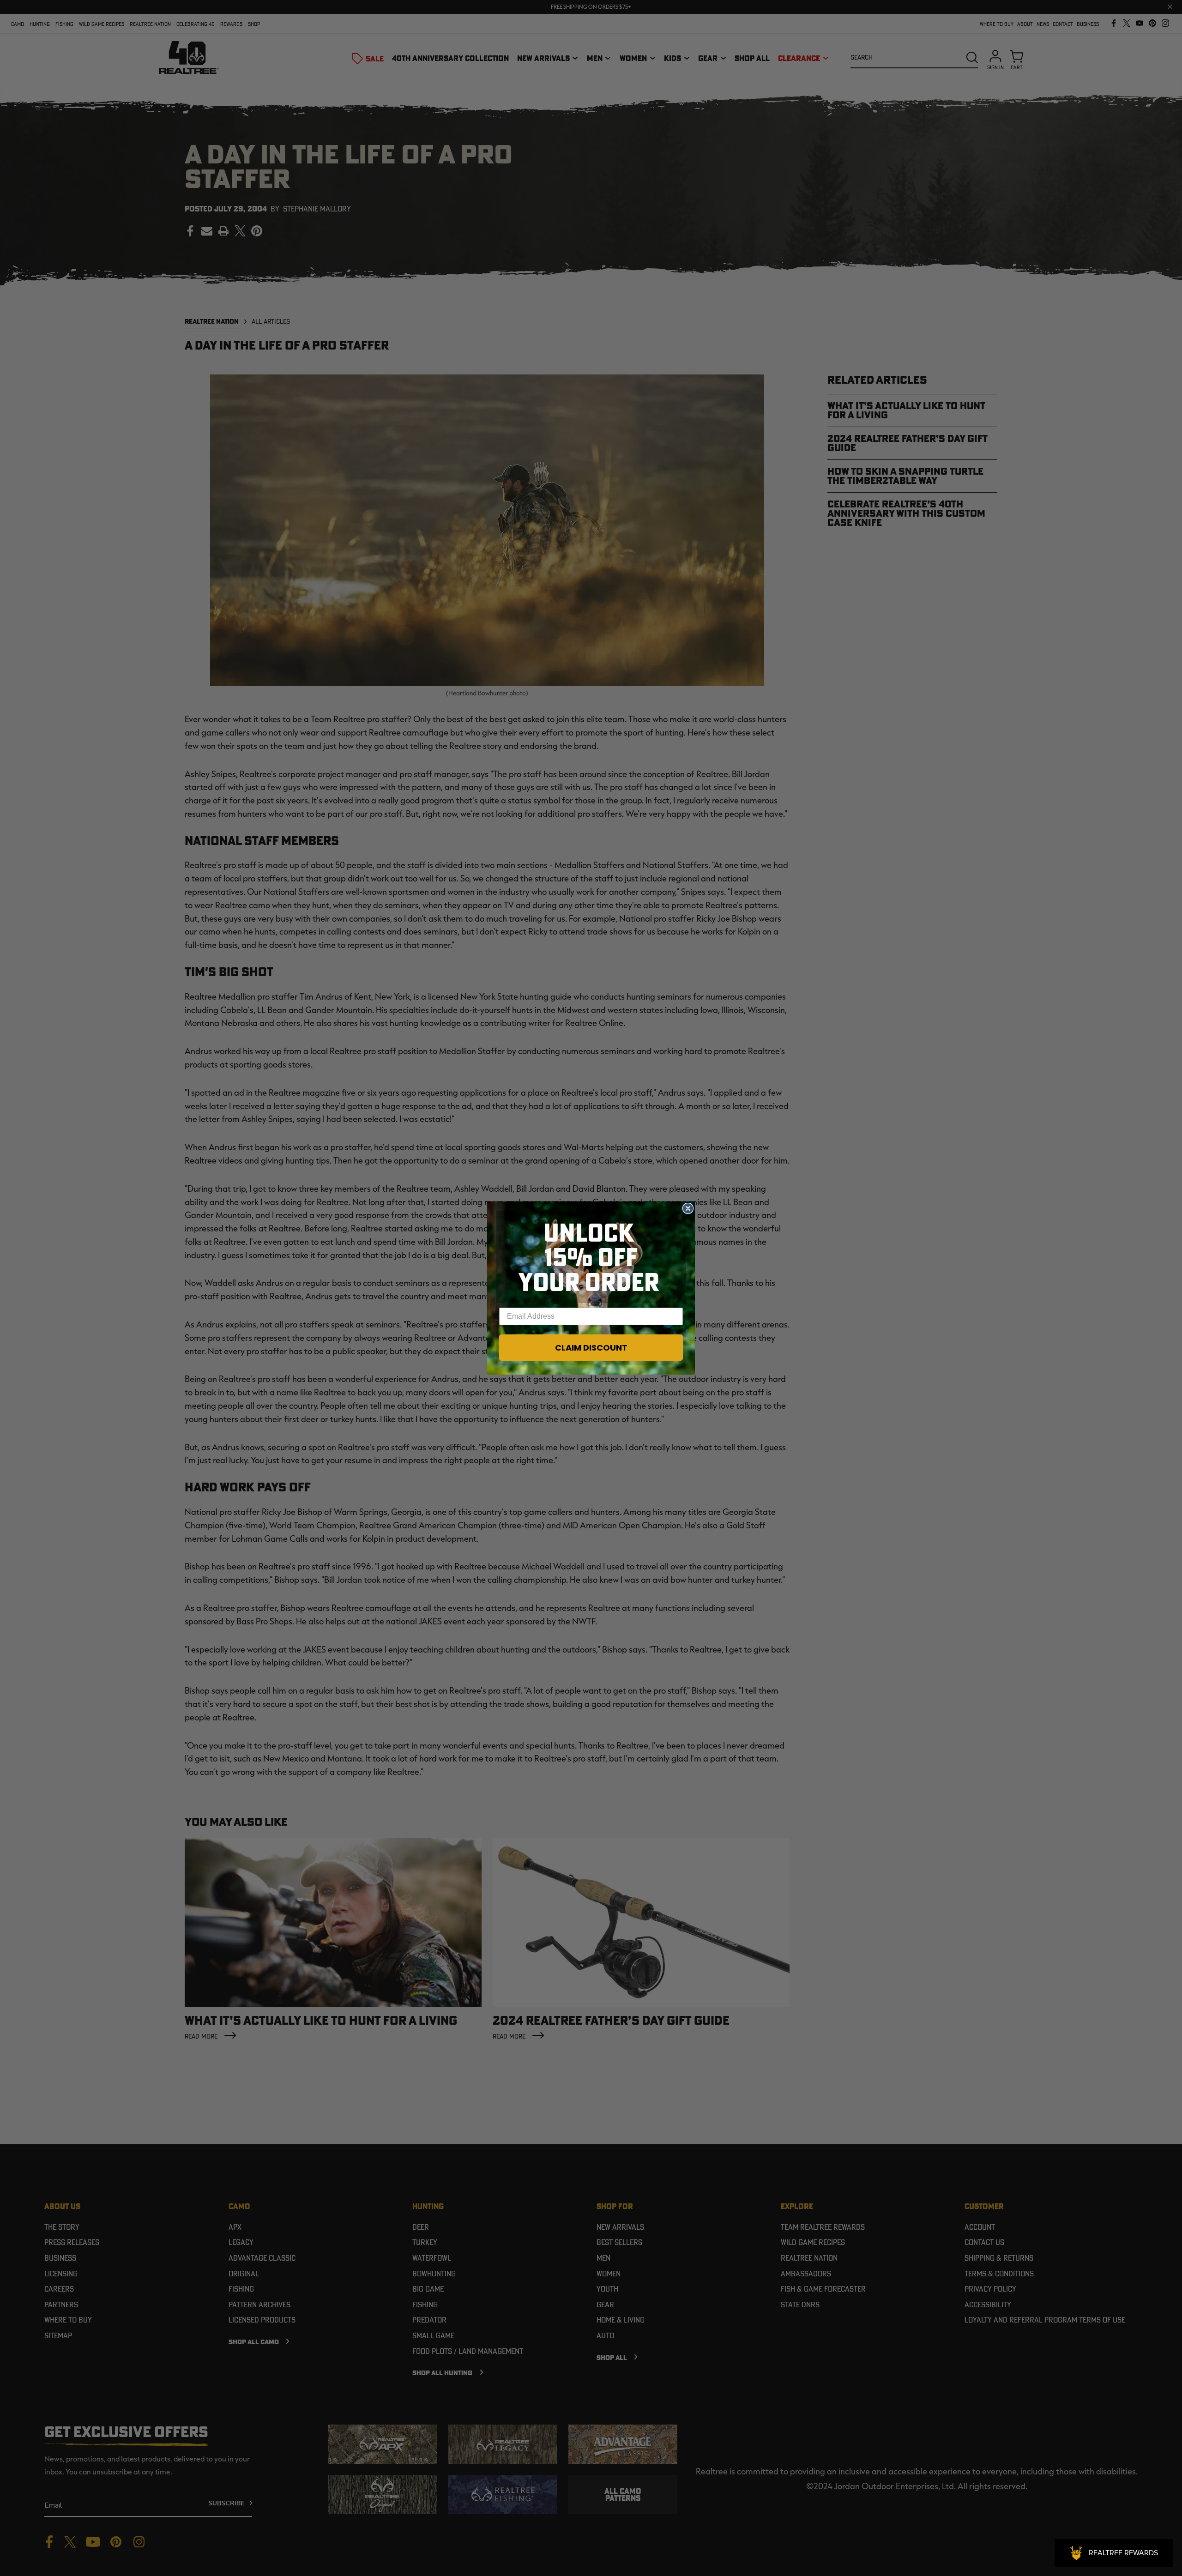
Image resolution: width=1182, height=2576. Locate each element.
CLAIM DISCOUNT (591, 1348)
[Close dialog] (688, 1208)
